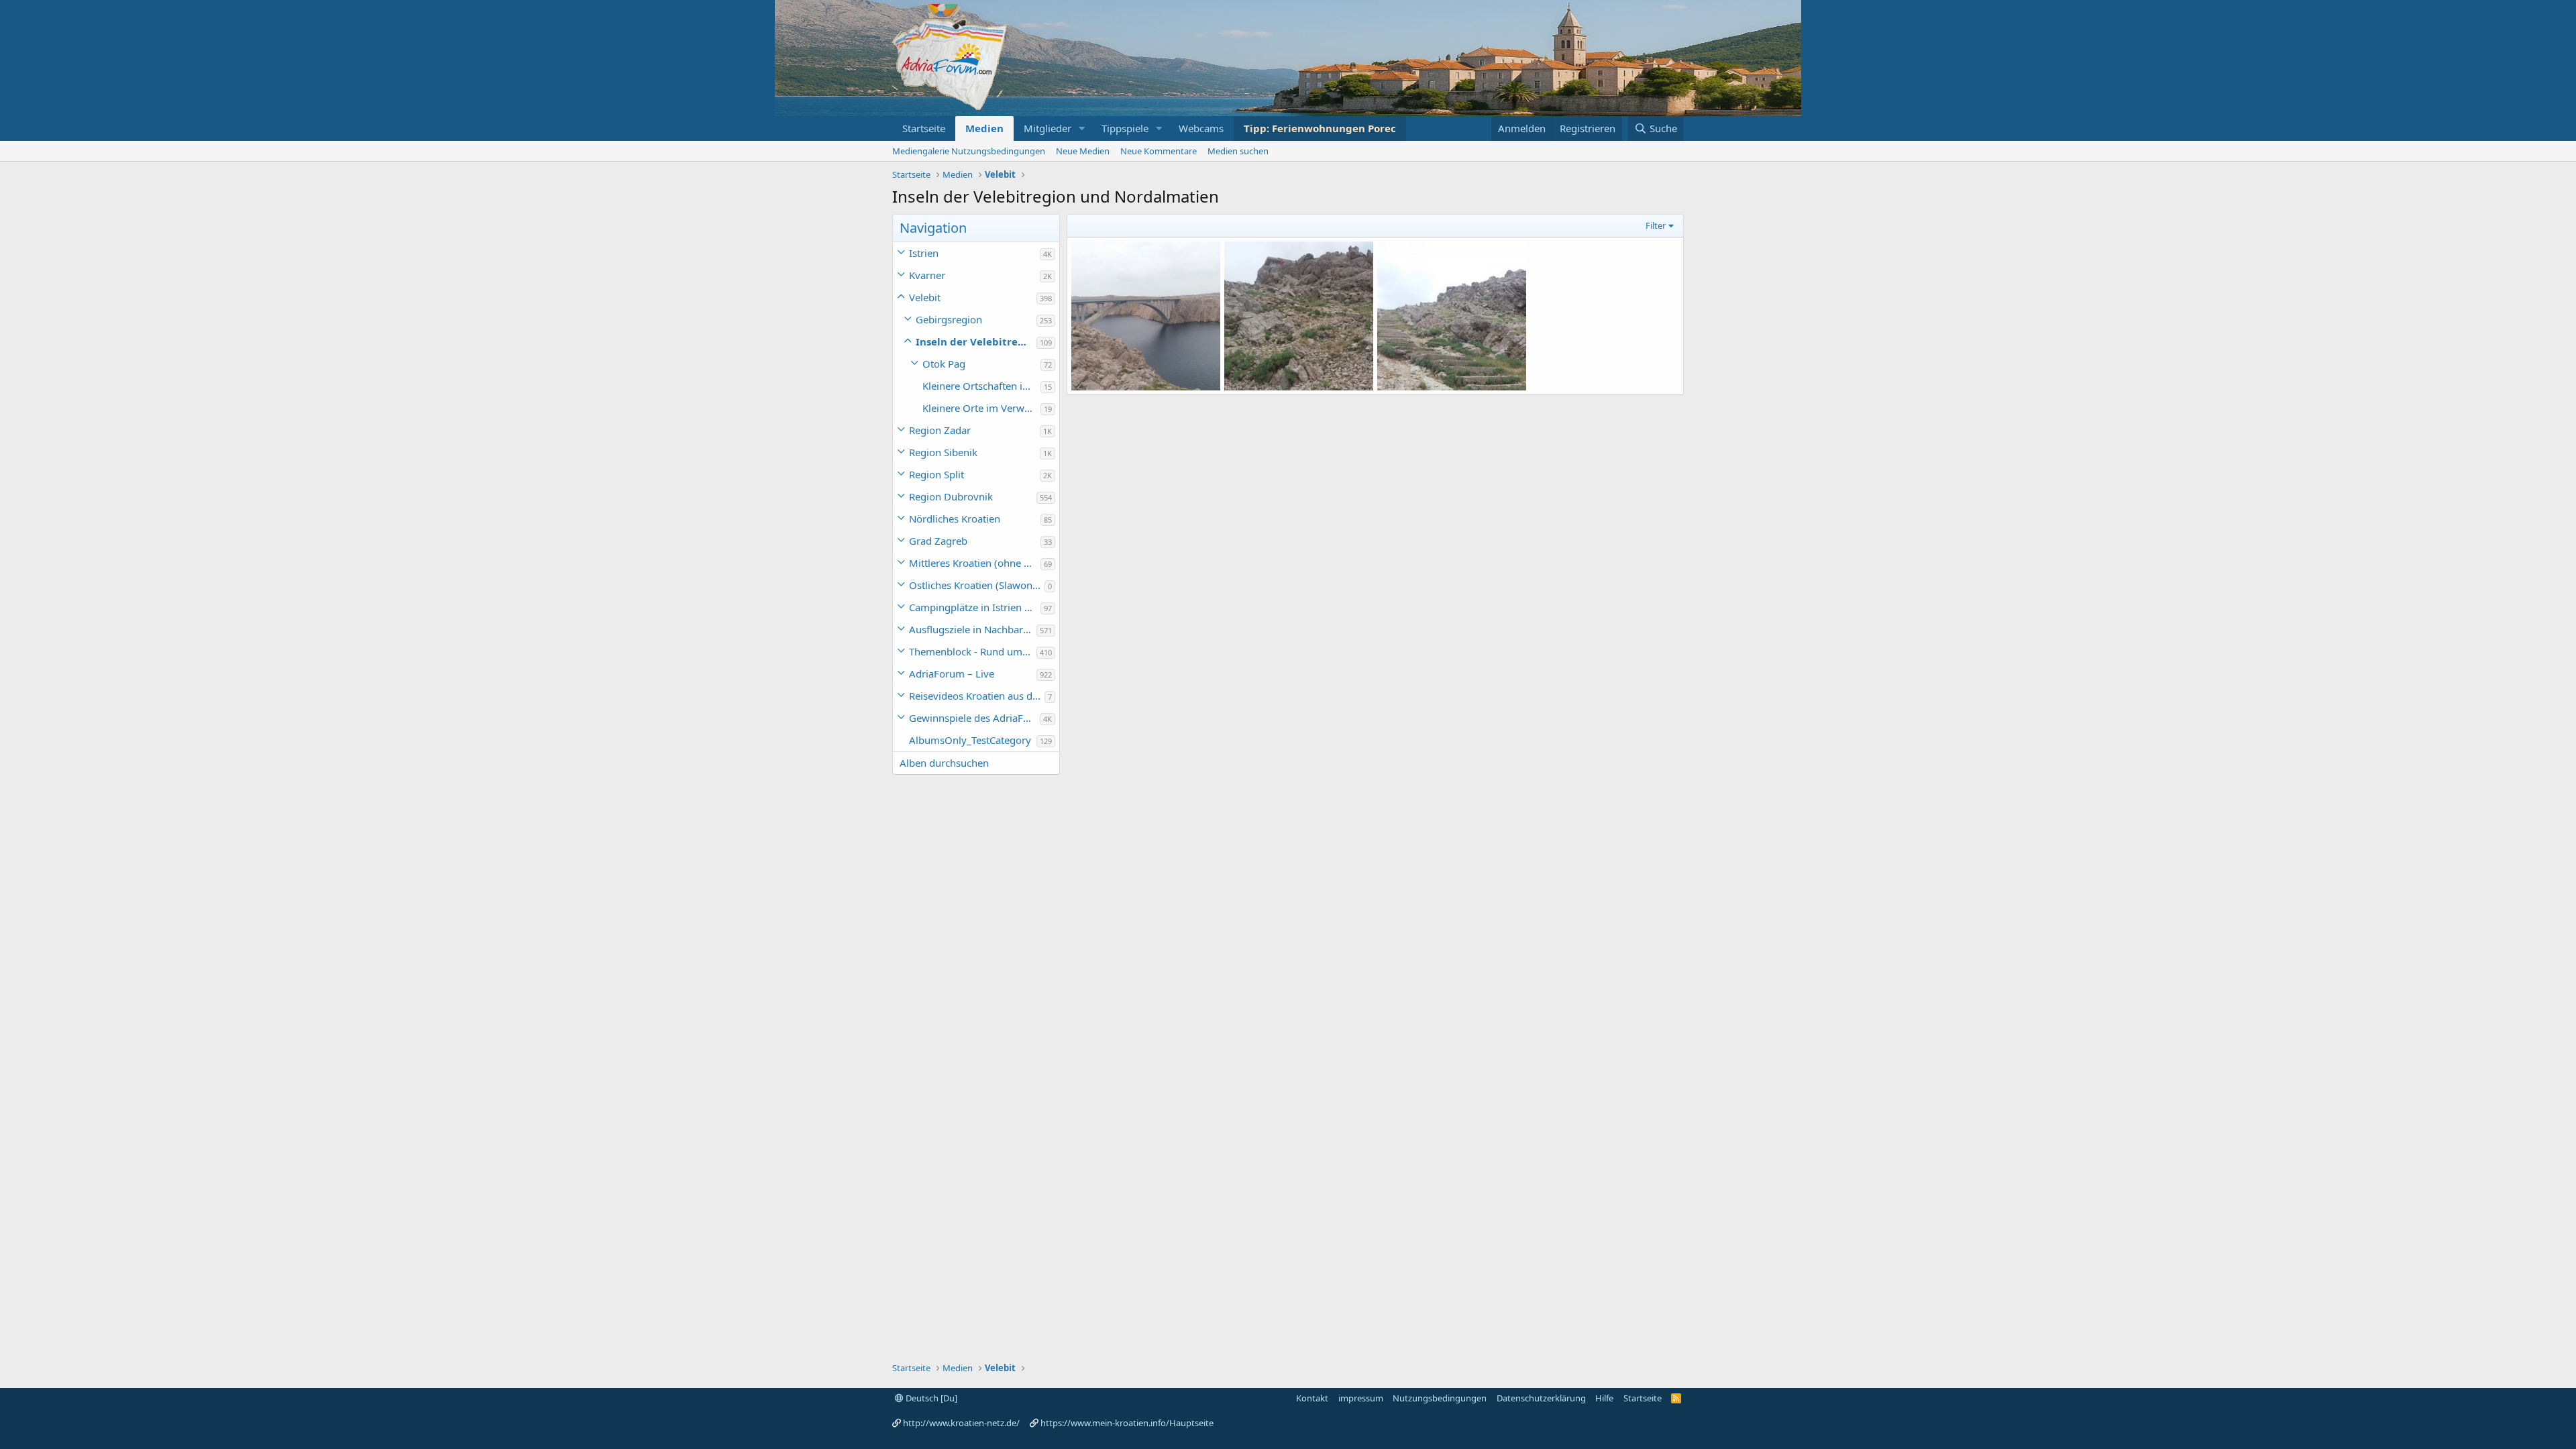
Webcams (1201, 128)
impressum (1361, 1398)
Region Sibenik (943, 452)
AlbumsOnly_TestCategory (970, 740)
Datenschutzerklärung (1541, 1398)
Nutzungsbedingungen (1440, 1398)
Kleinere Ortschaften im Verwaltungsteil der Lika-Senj (981, 386)
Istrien (924, 253)
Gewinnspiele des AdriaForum (974, 718)
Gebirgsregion (949, 319)
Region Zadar (940, 430)
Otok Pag (944, 364)
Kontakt (1312, 1398)
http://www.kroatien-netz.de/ (961, 1423)
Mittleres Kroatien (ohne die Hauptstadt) (975, 563)
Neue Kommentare (1159, 151)
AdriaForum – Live (952, 674)
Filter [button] (1656, 225)
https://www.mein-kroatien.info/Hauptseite (1127, 1423)
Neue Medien (1083, 151)
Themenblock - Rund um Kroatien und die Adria (973, 651)
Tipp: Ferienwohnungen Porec (1320, 128)
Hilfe (1604, 1398)
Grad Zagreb (938, 541)
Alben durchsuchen (944, 763)
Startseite (924, 128)
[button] (1082, 128)
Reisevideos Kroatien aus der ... (977, 696)
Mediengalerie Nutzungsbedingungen (969, 151)
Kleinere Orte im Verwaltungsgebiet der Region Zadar (981, 408)
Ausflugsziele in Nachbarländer (973, 629)
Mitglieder (1048, 128)
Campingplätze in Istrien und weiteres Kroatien (975, 607)
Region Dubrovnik (951, 496)
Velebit (925, 297)
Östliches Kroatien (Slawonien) (977, 585)
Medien (984, 128)
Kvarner (927, 275)
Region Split (936, 474)
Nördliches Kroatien (955, 519)
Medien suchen (1238, 151)
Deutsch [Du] (930, 1398)
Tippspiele (1125, 128)
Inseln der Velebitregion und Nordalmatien (976, 341)
